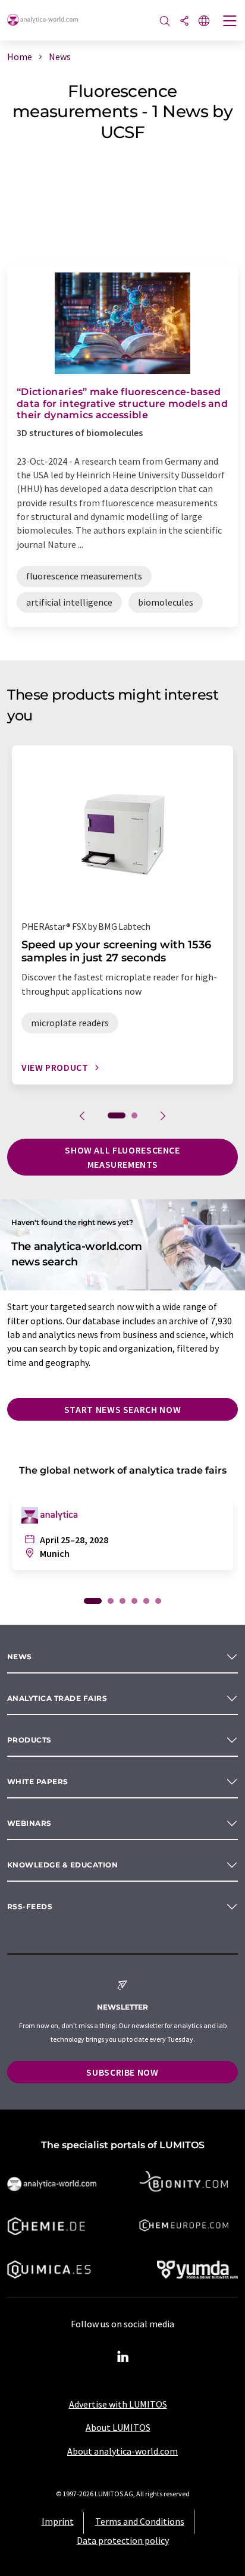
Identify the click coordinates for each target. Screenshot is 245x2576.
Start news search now (122, 1409)
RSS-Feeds (30, 1906)
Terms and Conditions (140, 2521)
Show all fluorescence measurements (122, 1157)
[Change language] (204, 22)
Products (29, 1740)
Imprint (58, 2521)
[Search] (165, 22)
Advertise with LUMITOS (118, 2404)
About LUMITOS (118, 2427)
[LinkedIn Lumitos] (122, 2357)
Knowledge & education (62, 1865)
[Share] (184, 22)
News (20, 1657)
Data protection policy (123, 2540)
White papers (38, 1781)
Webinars (29, 1823)
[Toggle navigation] (230, 22)
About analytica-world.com (122, 2451)
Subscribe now (122, 2072)
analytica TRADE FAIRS (57, 1698)
